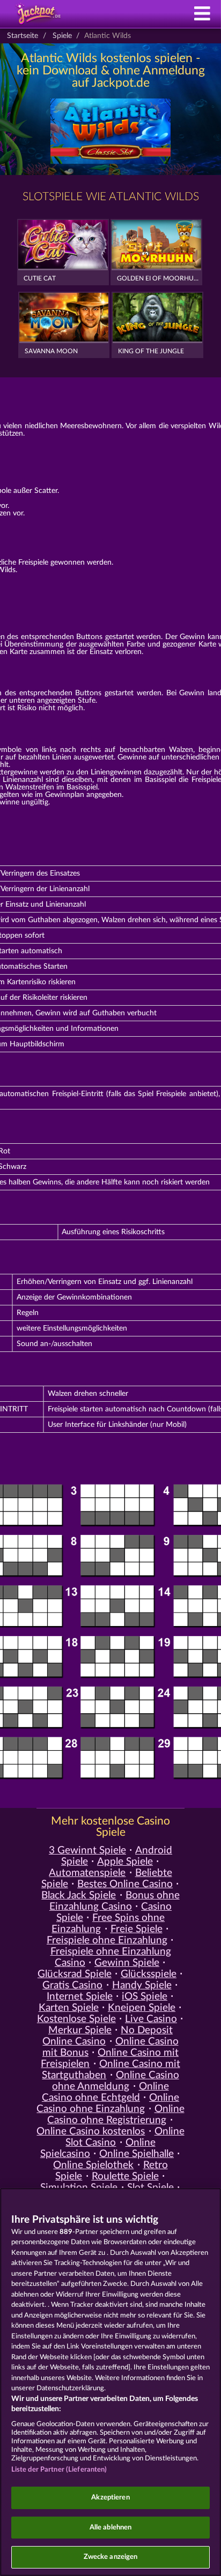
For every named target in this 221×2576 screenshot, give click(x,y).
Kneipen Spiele (142, 2008)
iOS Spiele (145, 1997)
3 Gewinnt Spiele (87, 1851)
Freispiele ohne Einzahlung (107, 1940)
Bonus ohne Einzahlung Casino (115, 1901)
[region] (110, 2382)
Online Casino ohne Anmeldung (115, 2081)
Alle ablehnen (111, 2528)
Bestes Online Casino (125, 1884)
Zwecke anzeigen (111, 2557)
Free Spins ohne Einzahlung (108, 1924)
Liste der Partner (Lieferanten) (59, 2470)
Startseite (23, 36)
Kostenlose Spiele (76, 2019)
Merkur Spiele (80, 2030)
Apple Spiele (125, 1862)
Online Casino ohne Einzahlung (108, 2103)
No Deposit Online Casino (108, 2036)
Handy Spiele (142, 1985)
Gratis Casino (72, 1985)
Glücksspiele (149, 1974)
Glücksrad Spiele (75, 1974)
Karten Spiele (69, 2008)
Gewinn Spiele (127, 1963)
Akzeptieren (110, 2498)
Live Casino (151, 2019)
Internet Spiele (80, 1997)
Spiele (62, 36)
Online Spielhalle (137, 2154)
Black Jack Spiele (79, 1895)
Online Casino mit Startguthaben (111, 2070)
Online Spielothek (93, 2165)
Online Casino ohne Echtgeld (105, 2092)
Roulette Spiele (125, 2176)
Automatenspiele (87, 1873)
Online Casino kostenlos (91, 2132)
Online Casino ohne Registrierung (116, 2115)
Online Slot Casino (125, 2137)
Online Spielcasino (98, 2148)
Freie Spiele (137, 1929)
